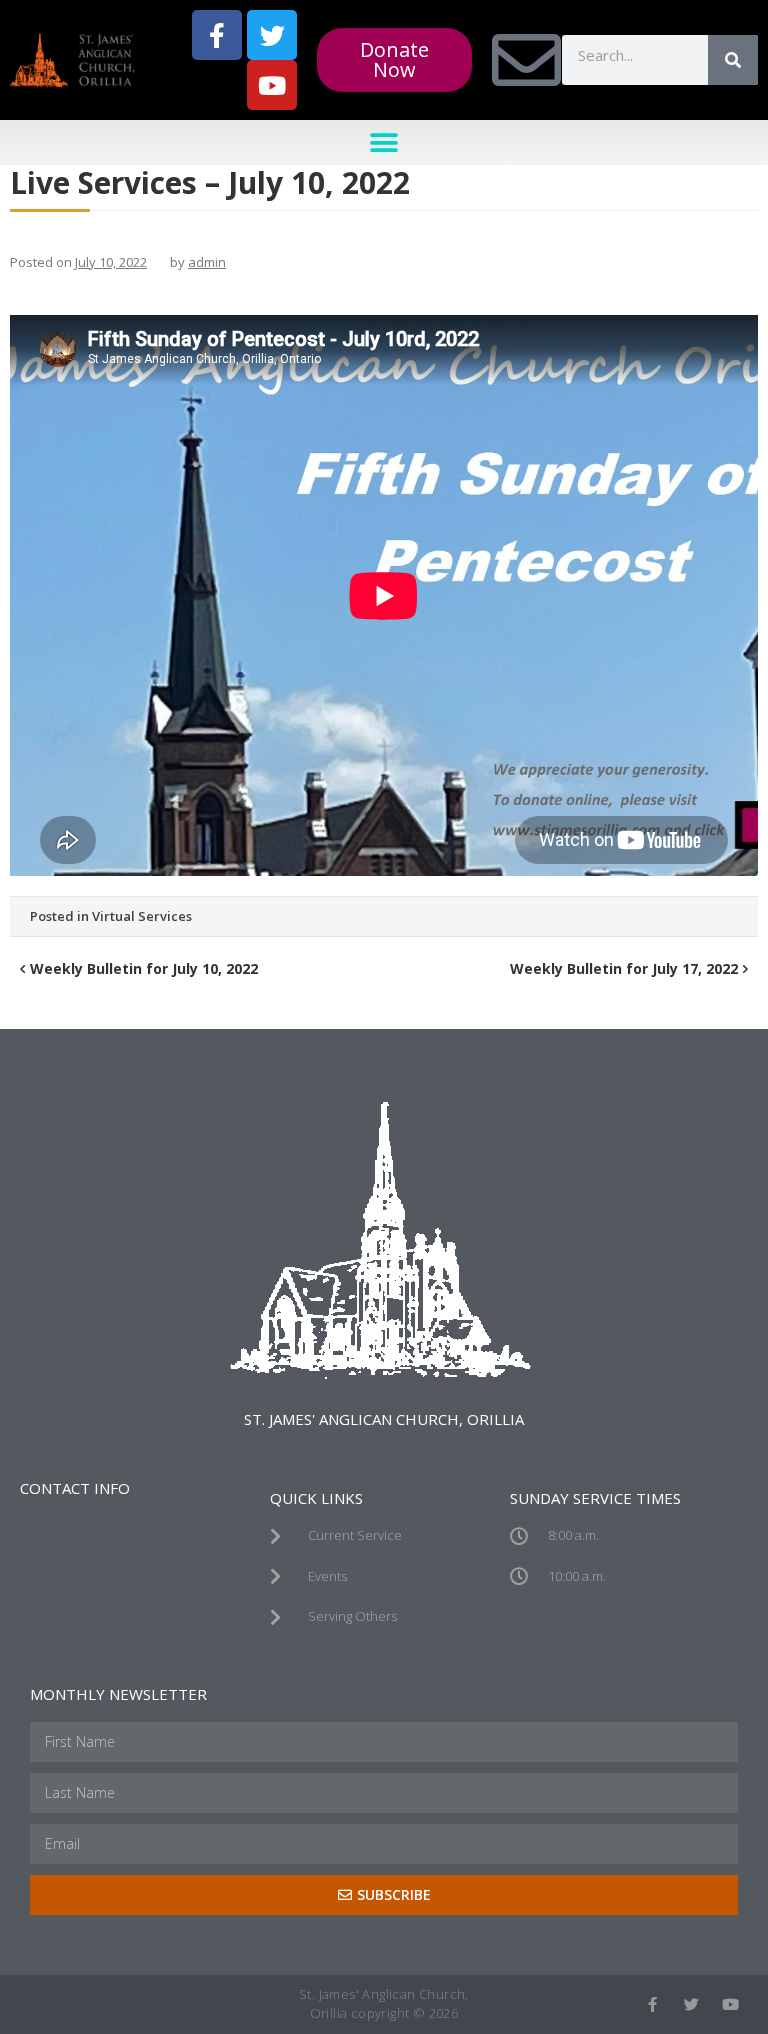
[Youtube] (272, 85)
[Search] (733, 60)
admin (207, 262)
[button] (384, 142)
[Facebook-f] (217, 35)
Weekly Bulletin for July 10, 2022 (144, 968)
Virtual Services (142, 916)
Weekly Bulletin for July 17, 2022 (624, 968)
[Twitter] (272, 35)
